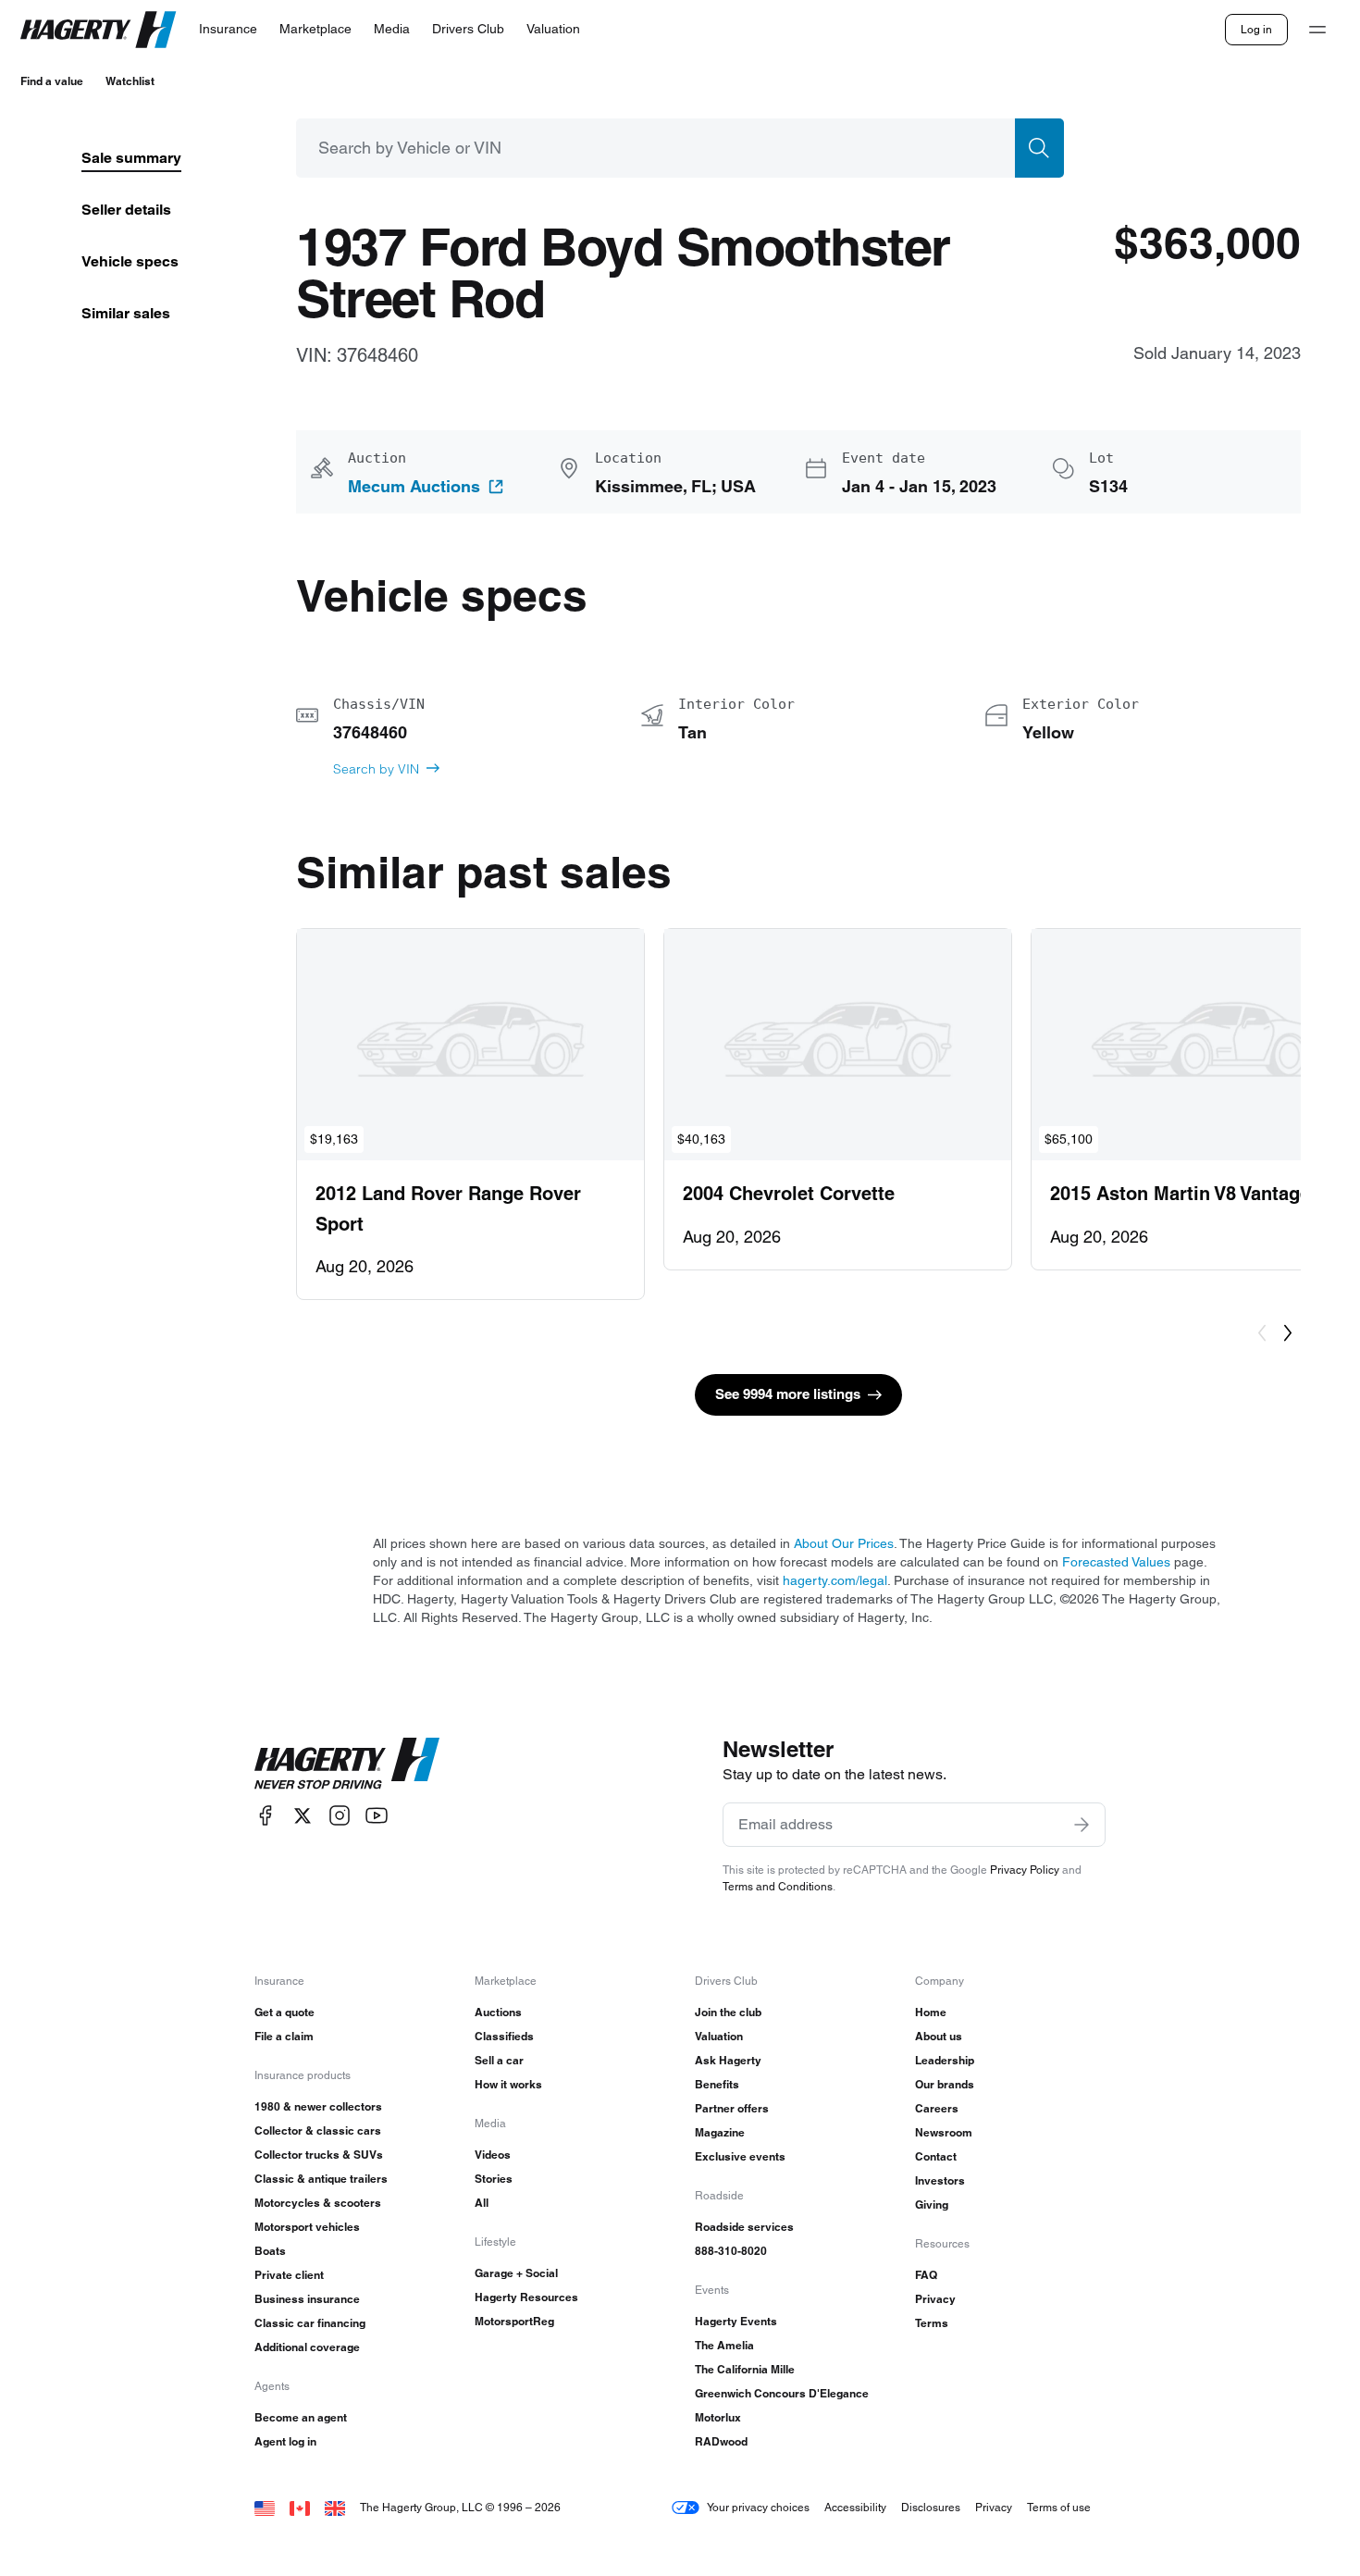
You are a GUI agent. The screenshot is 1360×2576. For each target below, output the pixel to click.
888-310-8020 (731, 2251)
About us (939, 2036)
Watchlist (130, 81)
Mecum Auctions (414, 487)
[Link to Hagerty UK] (335, 2507)
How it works (508, 2084)
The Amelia (724, 2345)
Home (931, 2012)
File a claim (284, 2036)
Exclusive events (740, 2156)
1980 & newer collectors (318, 2106)
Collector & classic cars (318, 2130)
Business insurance (307, 2299)
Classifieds (504, 2036)
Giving (932, 2204)
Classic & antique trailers (321, 2179)
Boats (270, 2251)
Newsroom (944, 2132)
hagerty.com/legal (835, 1580)
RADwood (721, 2441)
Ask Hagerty (728, 2060)
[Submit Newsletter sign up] (1082, 1825)
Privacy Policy (1025, 1870)
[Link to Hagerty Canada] (300, 2507)
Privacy (935, 2299)
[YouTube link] (377, 1816)
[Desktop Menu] (1317, 30)
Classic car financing (310, 2323)
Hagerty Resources (526, 2297)
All (482, 2203)
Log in (1256, 29)
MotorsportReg (514, 2321)
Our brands (945, 2084)
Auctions (498, 2012)
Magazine (720, 2132)
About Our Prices (844, 1543)
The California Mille (745, 2369)
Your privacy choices (758, 2507)
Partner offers (732, 2108)
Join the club (728, 2012)
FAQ (926, 2275)
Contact (936, 2156)
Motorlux (718, 2417)
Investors (940, 2180)
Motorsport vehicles (307, 2227)
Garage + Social (516, 2273)
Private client (289, 2275)
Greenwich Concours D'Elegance (782, 2393)
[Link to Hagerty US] (265, 2507)
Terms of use (1059, 2507)
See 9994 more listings (788, 1394)
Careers (937, 2108)
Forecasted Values (1116, 1562)
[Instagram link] (340, 1816)
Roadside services (744, 2227)
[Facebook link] (266, 1816)
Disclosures (931, 2507)
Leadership (945, 2060)
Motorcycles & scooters (318, 2203)
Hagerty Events (736, 2321)
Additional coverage (307, 2347)
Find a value (52, 81)
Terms (932, 2323)
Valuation (719, 2036)
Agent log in (285, 2441)
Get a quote (284, 2012)
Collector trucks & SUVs (319, 2155)
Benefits (717, 2084)
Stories (494, 2179)
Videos (493, 2155)
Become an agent (301, 2417)
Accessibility (855, 2507)
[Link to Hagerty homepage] (347, 1764)
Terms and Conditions (778, 1886)
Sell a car (499, 2060)
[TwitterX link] (303, 1816)
